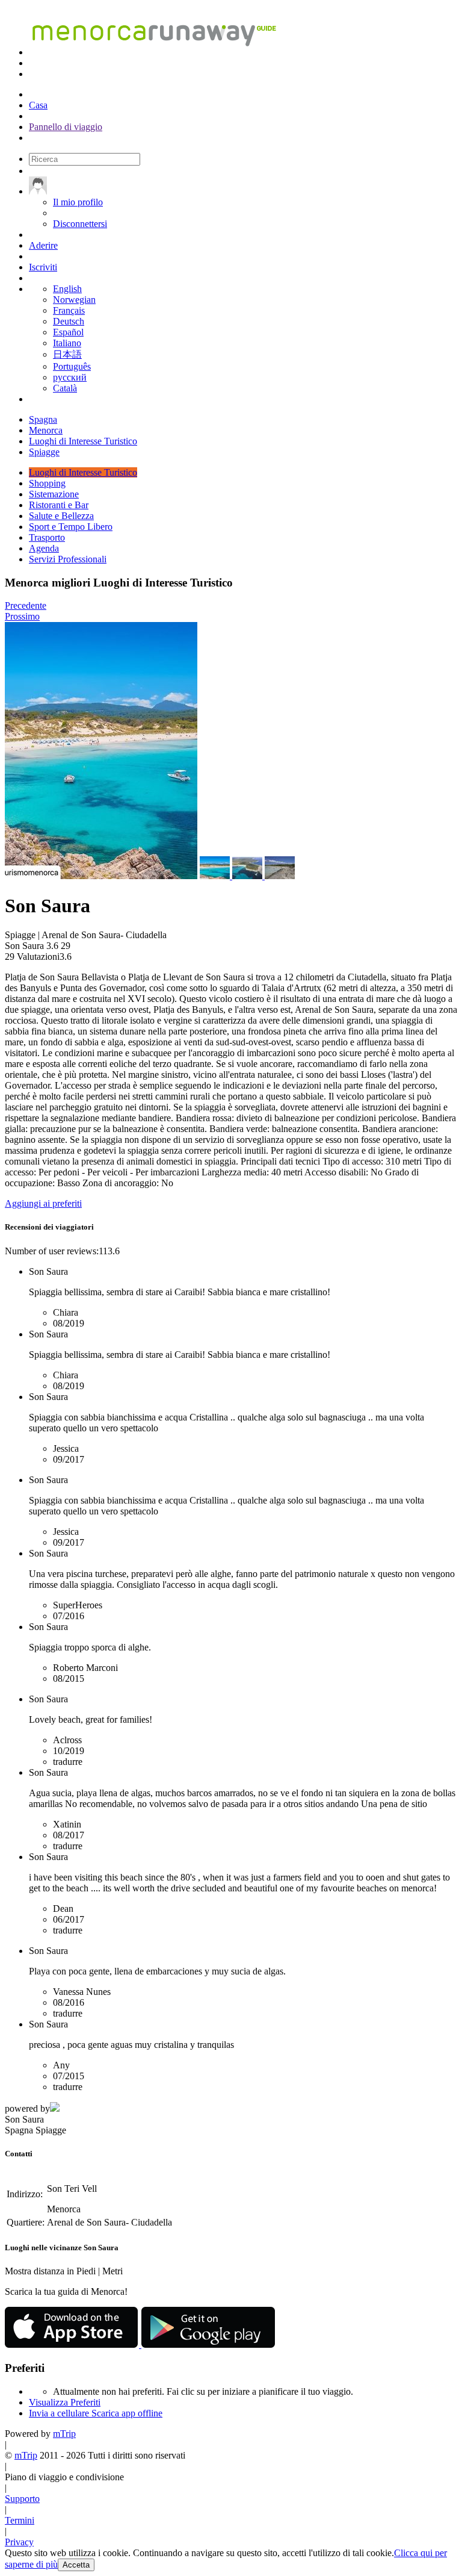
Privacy (19, 2542)
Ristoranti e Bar (59, 505)
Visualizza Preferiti (65, 2402)
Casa (38, 105)
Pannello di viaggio (66, 127)
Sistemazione (54, 494)
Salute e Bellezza (61, 516)
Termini (20, 2520)
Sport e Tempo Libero (71, 527)
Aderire (43, 245)
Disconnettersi (80, 224)
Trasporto (47, 537)
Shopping (47, 483)
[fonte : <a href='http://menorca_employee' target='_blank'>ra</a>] (216, 876)
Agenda (44, 548)
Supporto (22, 2499)
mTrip (64, 2434)
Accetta (76, 2565)
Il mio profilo (78, 202)
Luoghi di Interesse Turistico (83, 472)
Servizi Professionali (68, 559)
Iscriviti (43, 267)
